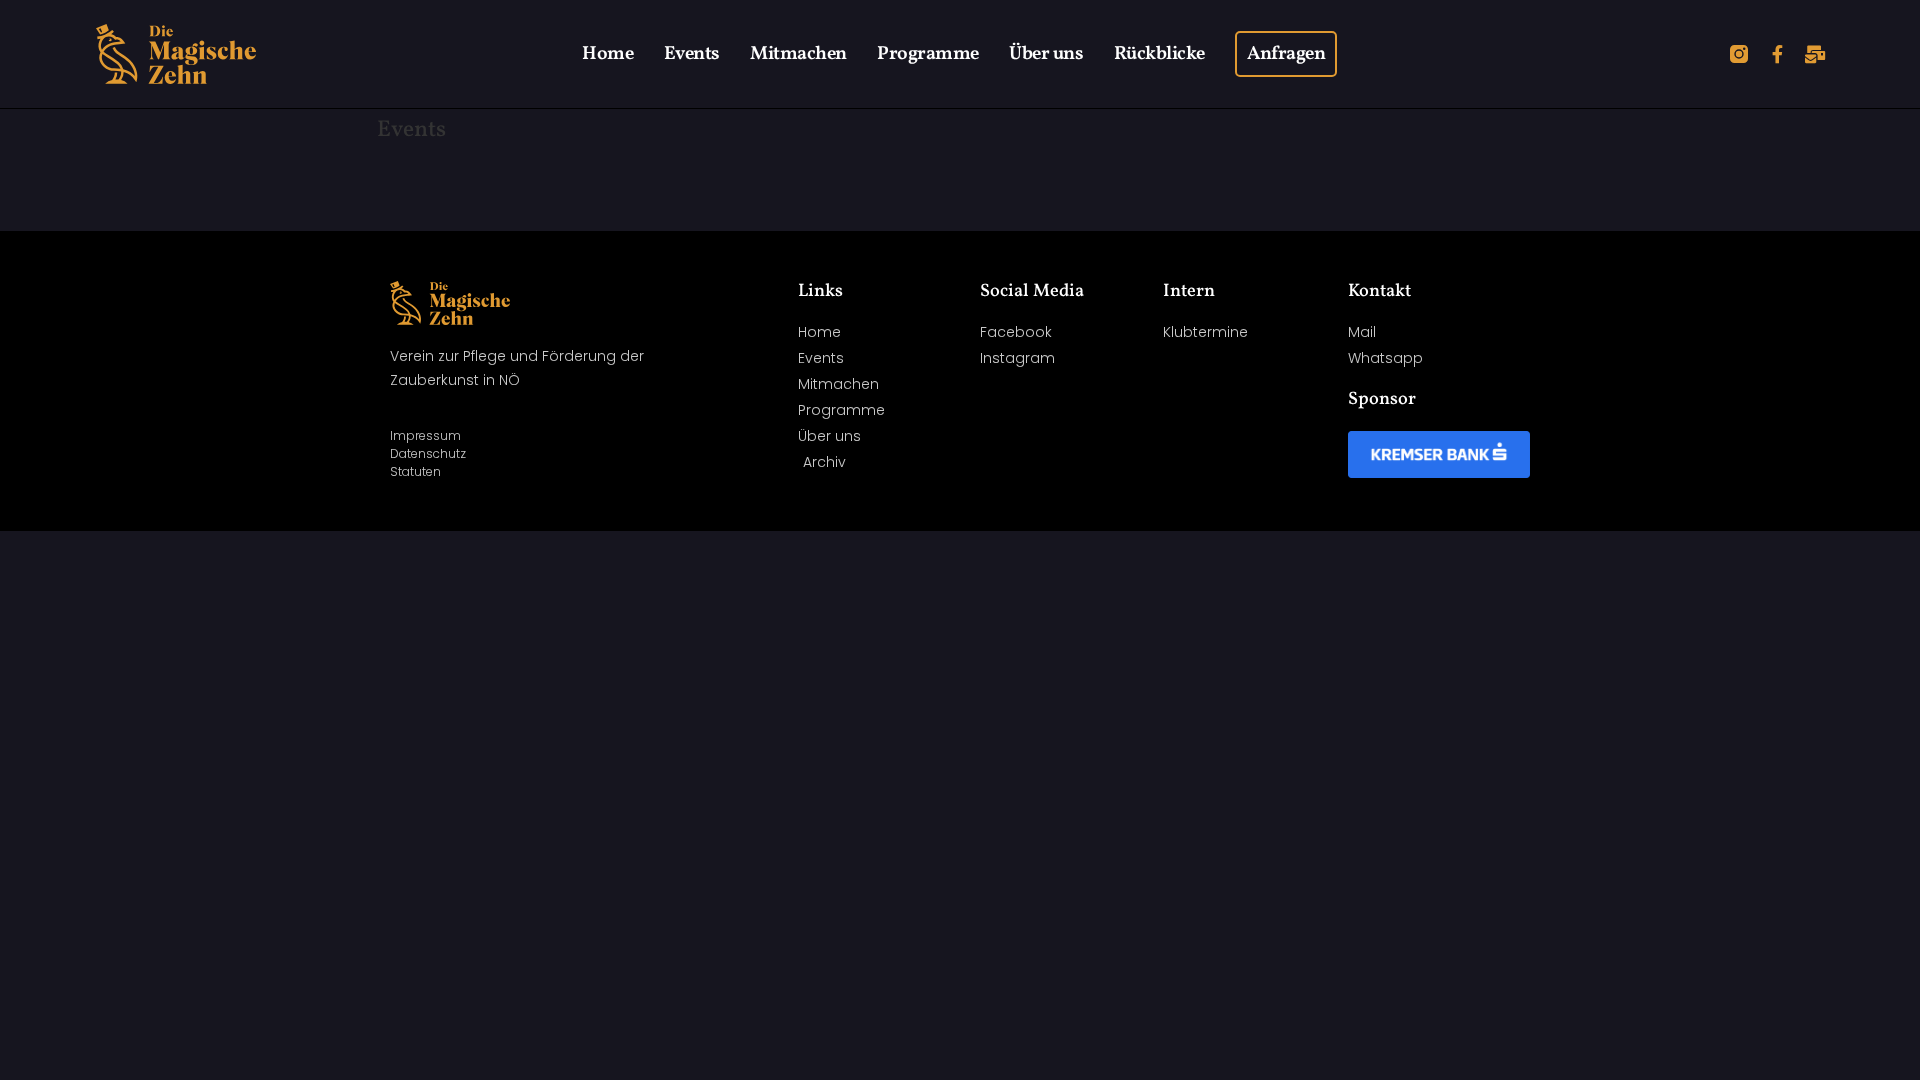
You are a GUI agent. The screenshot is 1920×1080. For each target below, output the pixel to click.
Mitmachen (798, 54)
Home (607, 54)
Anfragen (1286, 54)
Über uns (1046, 54)
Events (692, 54)
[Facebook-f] (1777, 54)
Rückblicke (1159, 54)
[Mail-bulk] (1815, 54)
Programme (928, 54)
